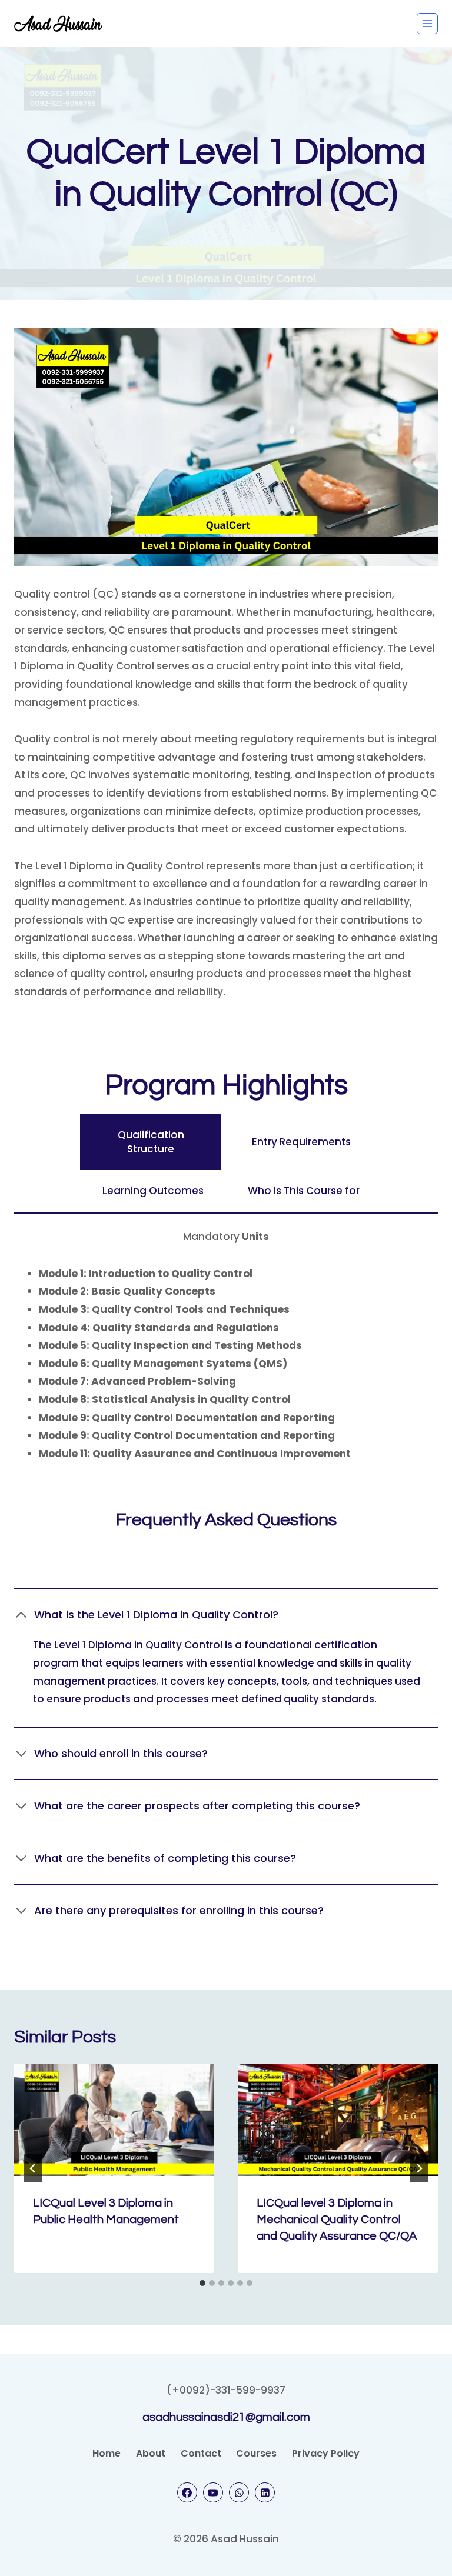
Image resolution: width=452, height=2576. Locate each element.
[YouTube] (213, 2492)
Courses (256, 2453)
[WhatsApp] (239, 2492)
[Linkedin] (265, 2492)
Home (107, 2453)
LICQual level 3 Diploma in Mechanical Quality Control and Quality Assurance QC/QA (337, 2220)
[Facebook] (187, 2492)
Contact (201, 2453)
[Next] (419, 2168)
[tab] (151, 1142)
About (151, 2453)
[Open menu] (427, 24)
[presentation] (114, 2120)
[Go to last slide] (33, 2168)
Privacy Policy (326, 2453)
